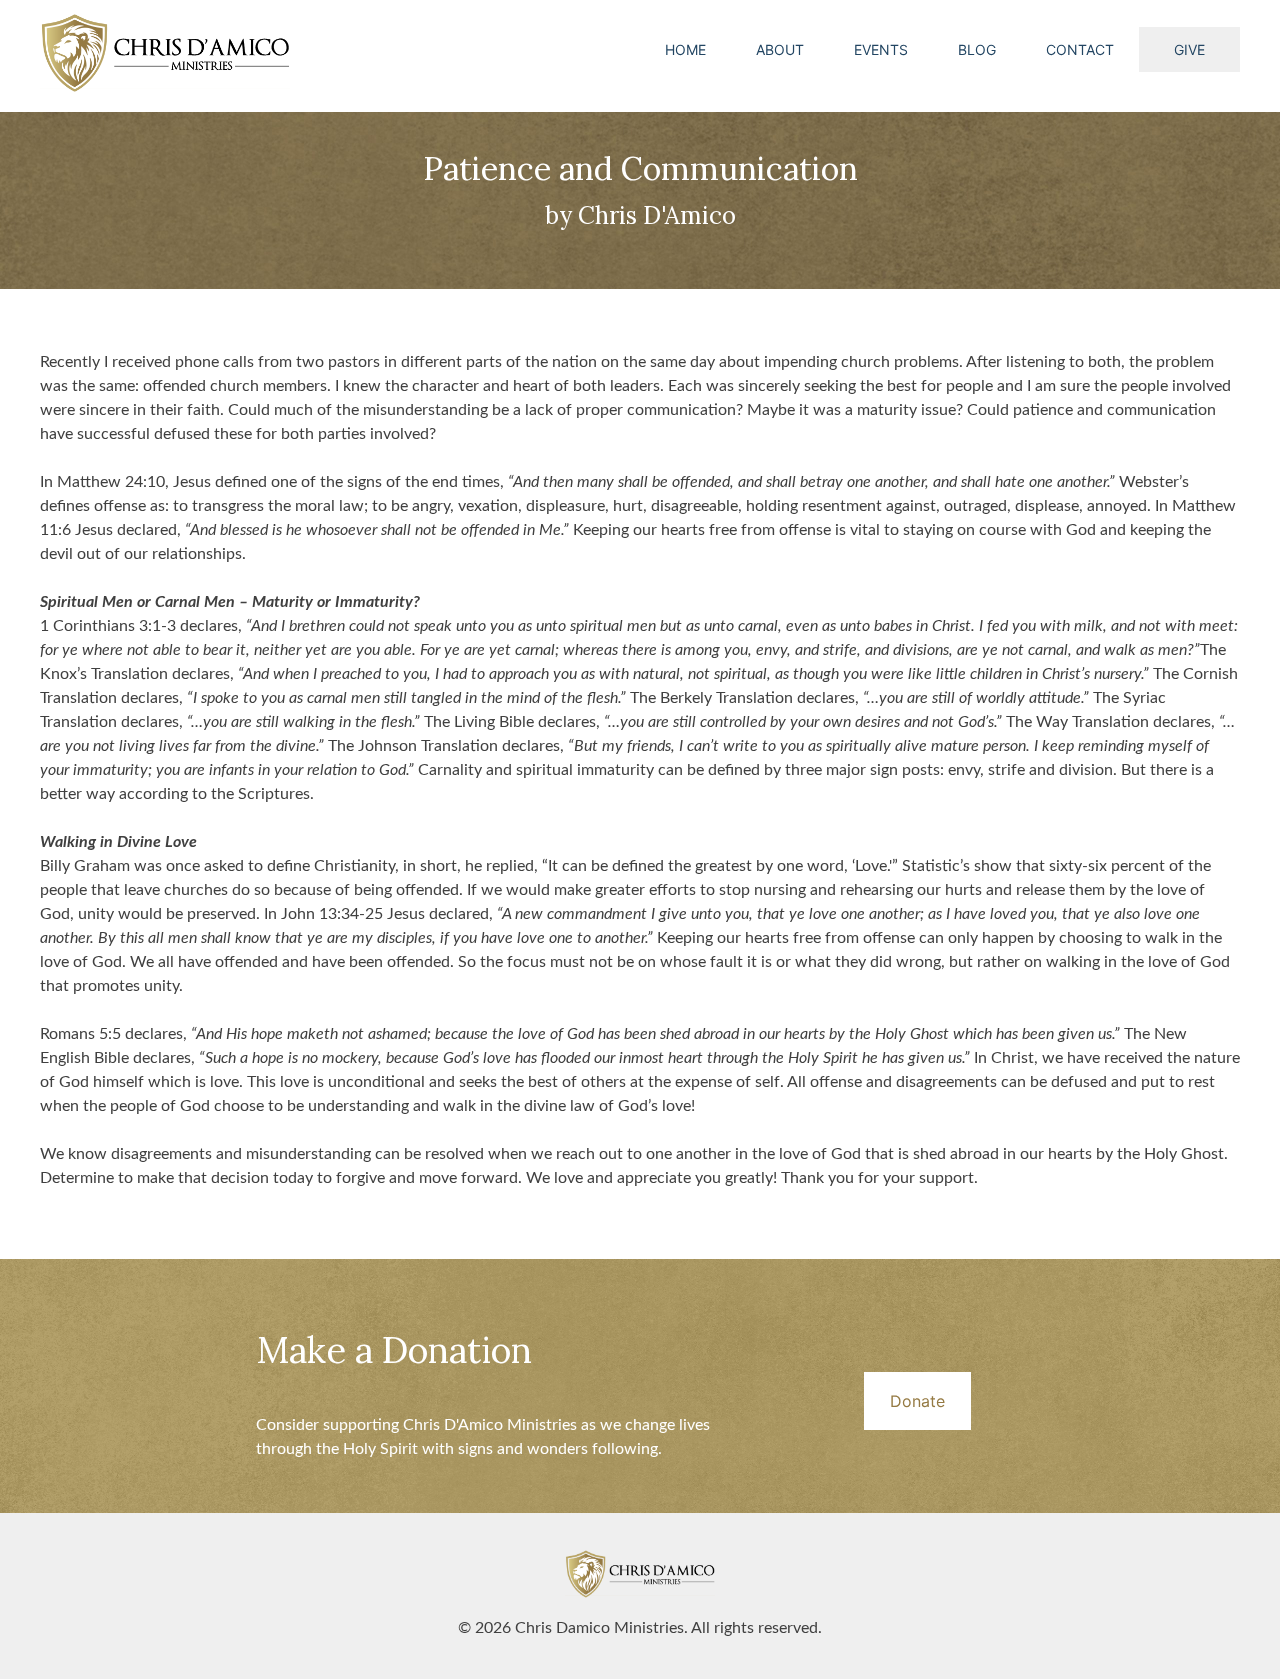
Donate (917, 1401)
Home (685, 49)
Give (1189, 49)
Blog (977, 49)
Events (881, 49)
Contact (1080, 49)
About (780, 49)
